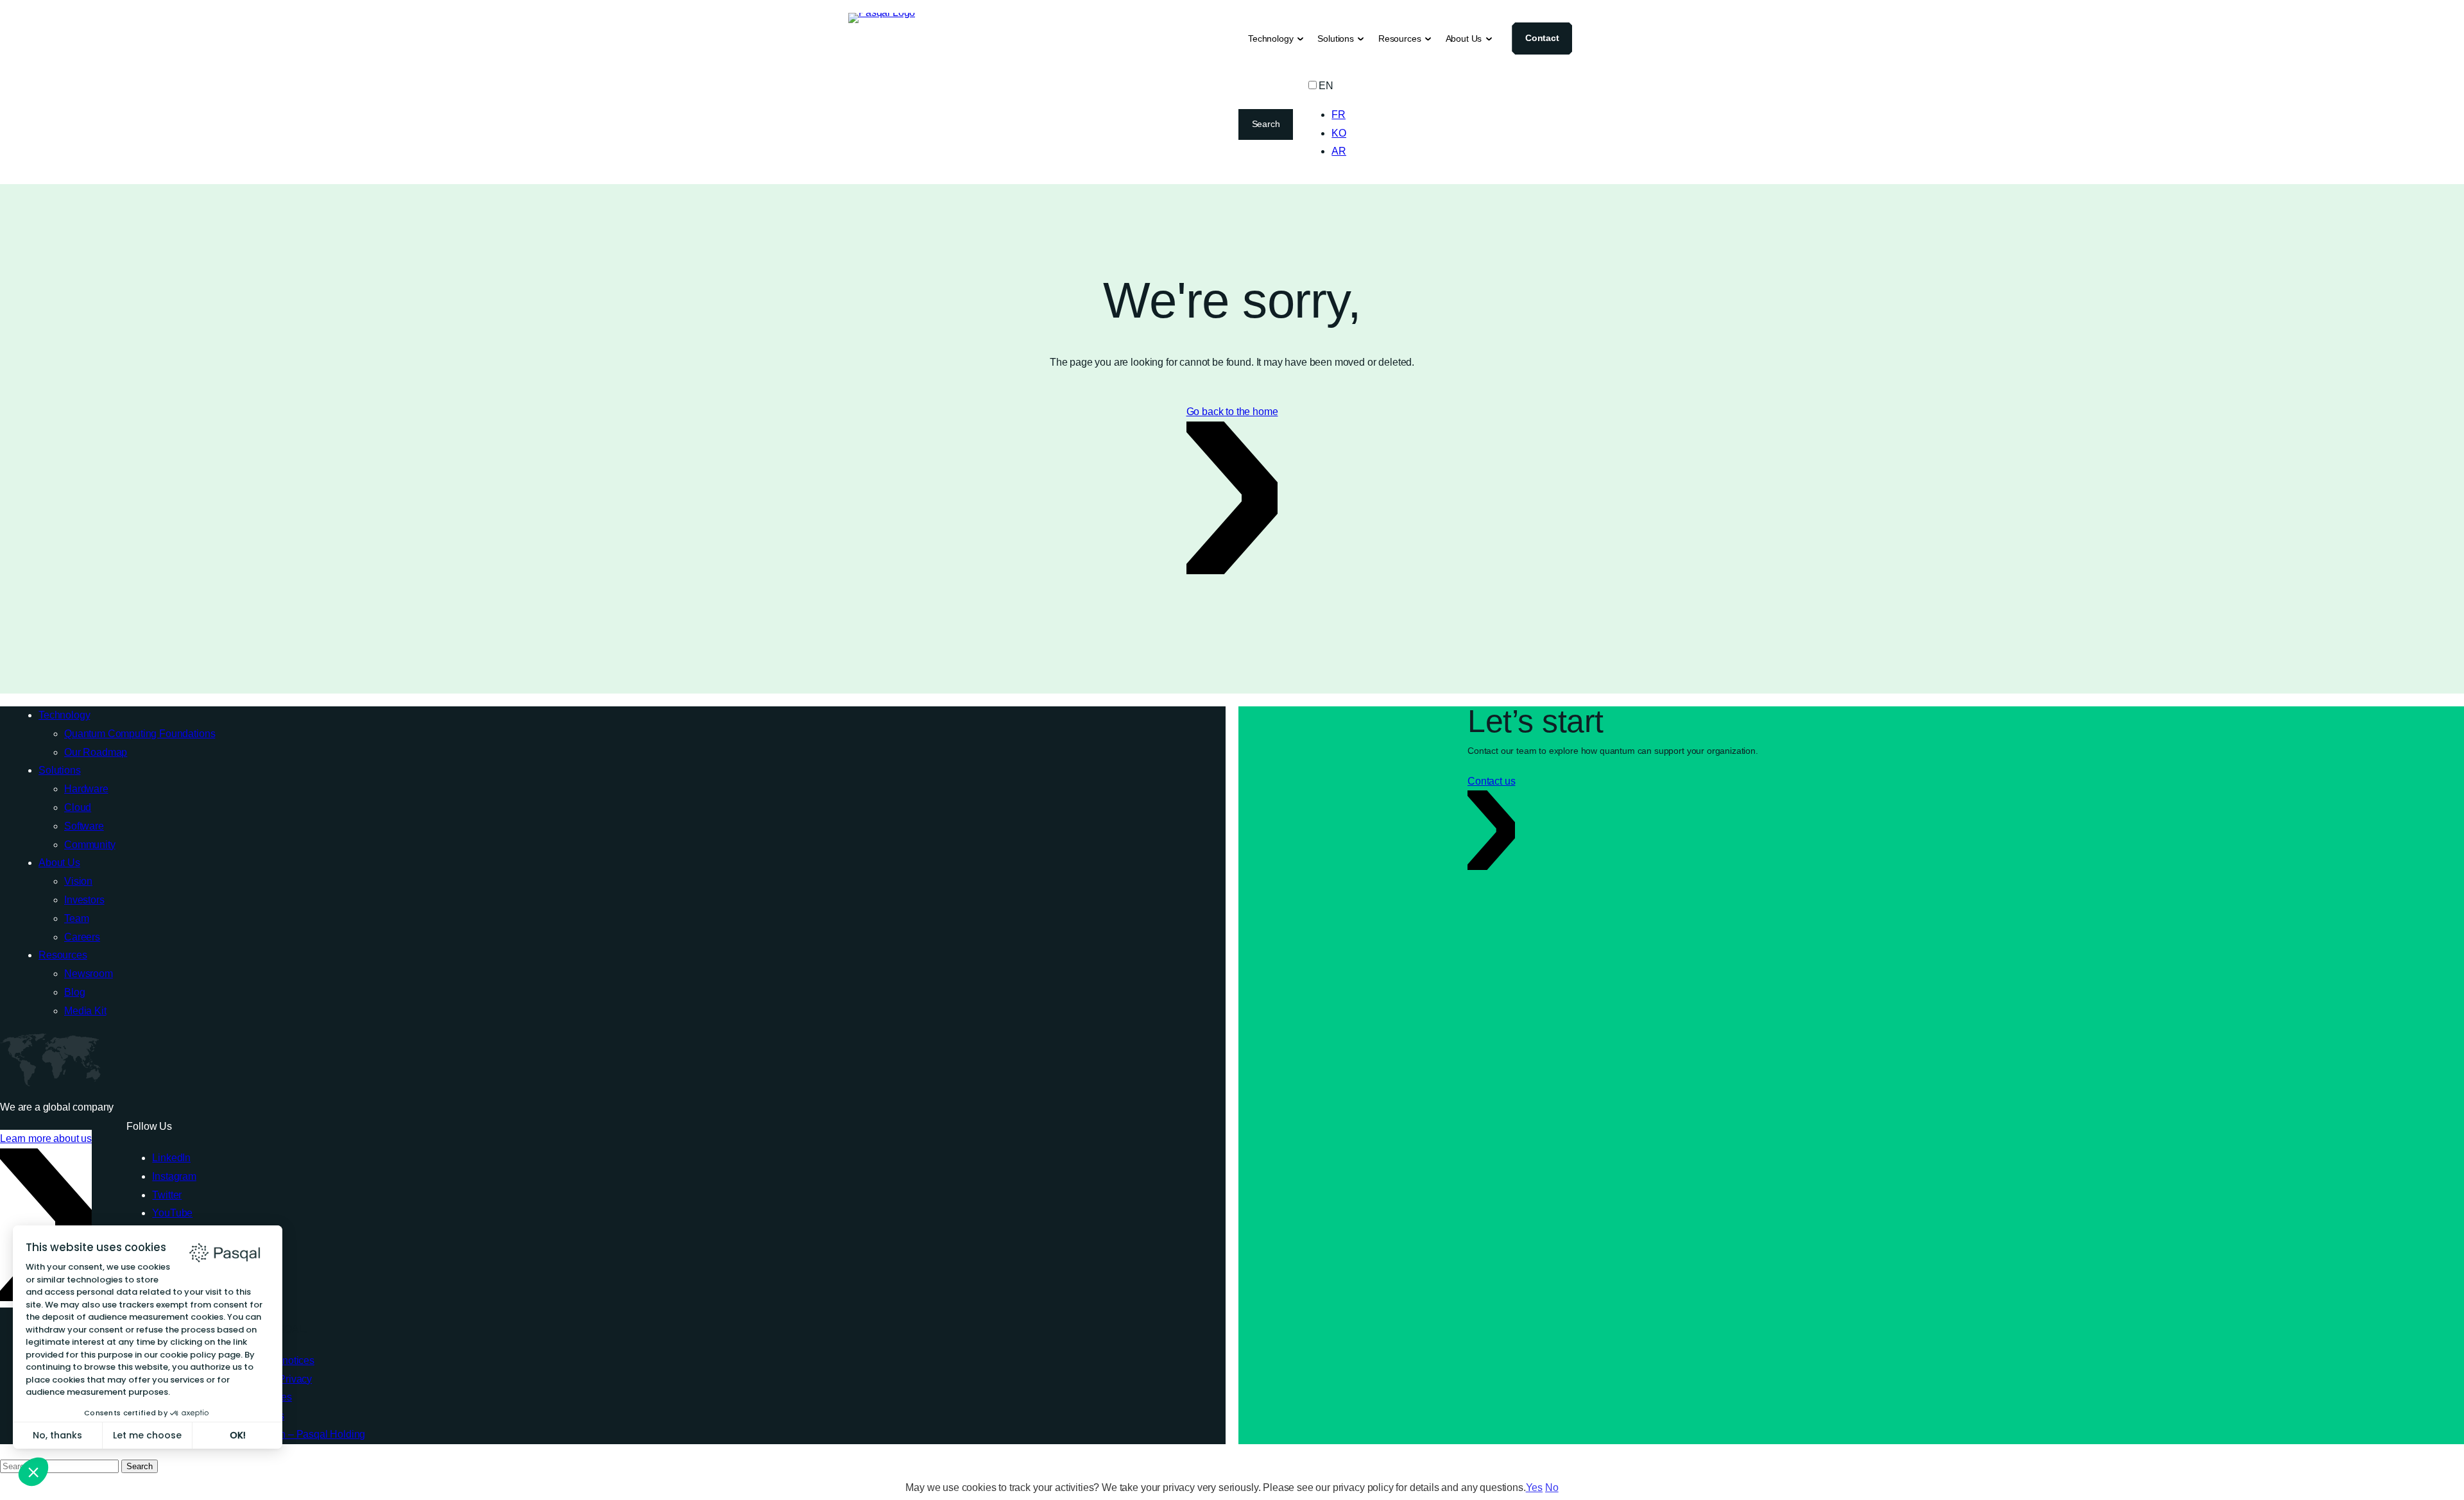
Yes (1535, 1487)
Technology (1270, 38)
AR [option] (1339, 151)
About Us (1464, 38)
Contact (1542, 38)
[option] (1339, 115)
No (1552, 1487)
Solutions (1336, 38)
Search (1266, 124)
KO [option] (1339, 133)
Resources (1400, 38)
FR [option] (1339, 115)
